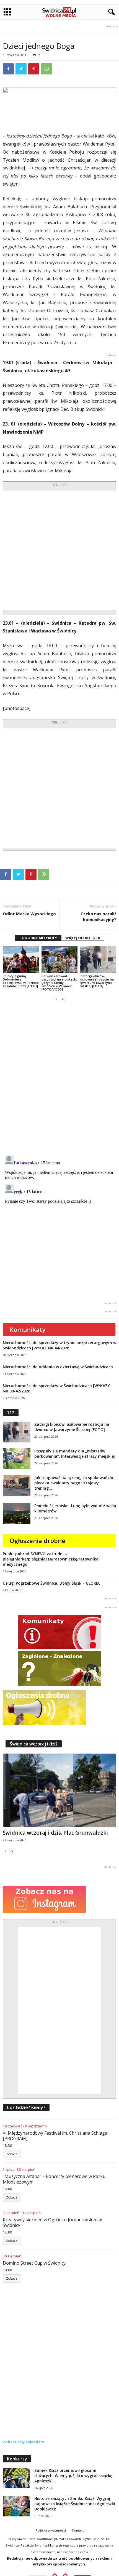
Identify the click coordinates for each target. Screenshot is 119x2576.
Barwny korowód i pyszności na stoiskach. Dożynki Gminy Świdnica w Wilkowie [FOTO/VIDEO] (59, 983)
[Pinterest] (34, 69)
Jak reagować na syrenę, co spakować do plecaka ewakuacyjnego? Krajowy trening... (74, 1483)
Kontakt (78, 2530)
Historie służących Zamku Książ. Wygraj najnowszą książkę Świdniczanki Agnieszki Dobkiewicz (75, 2504)
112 (11, 1413)
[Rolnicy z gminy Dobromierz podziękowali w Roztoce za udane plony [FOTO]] (21, 960)
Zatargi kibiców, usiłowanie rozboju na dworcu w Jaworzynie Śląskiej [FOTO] (97, 981)
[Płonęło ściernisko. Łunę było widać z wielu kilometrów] (17, 1513)
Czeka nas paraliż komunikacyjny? (98, 916)
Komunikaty (28, 1329)
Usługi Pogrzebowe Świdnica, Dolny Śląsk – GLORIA (51, 1583)
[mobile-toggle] (7, 12)
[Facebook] (8, 69)
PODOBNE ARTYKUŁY (38, 938)
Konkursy (17, 2459)
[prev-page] (56, 999)
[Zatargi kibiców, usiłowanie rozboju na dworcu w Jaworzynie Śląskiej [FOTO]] (98, 960)
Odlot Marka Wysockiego (29, 914)
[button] (110, 12)
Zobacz (12, 2154)
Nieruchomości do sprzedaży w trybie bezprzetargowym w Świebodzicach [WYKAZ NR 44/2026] (59, 1345)
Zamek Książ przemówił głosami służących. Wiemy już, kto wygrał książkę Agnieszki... (73, 2476)
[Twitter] (21, 69)
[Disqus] (59, 1076)
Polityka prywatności (51, 2530)
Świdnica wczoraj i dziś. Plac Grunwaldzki (55, 1833)
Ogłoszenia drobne (37, 1540)
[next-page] (63, 999)
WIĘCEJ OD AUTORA (83, 938)
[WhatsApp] (46, 69)
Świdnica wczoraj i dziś (34, 1744)
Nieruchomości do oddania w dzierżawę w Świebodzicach (58, 1367)
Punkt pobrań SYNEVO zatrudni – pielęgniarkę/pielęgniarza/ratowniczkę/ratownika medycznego (51, 1559)
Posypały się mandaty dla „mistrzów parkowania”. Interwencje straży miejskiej (75, 1454)
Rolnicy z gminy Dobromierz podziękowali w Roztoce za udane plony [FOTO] (21, 981)
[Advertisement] (59, 550)
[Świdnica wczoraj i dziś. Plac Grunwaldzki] (59, 1790)
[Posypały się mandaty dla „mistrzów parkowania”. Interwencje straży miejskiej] (17, 1459)
